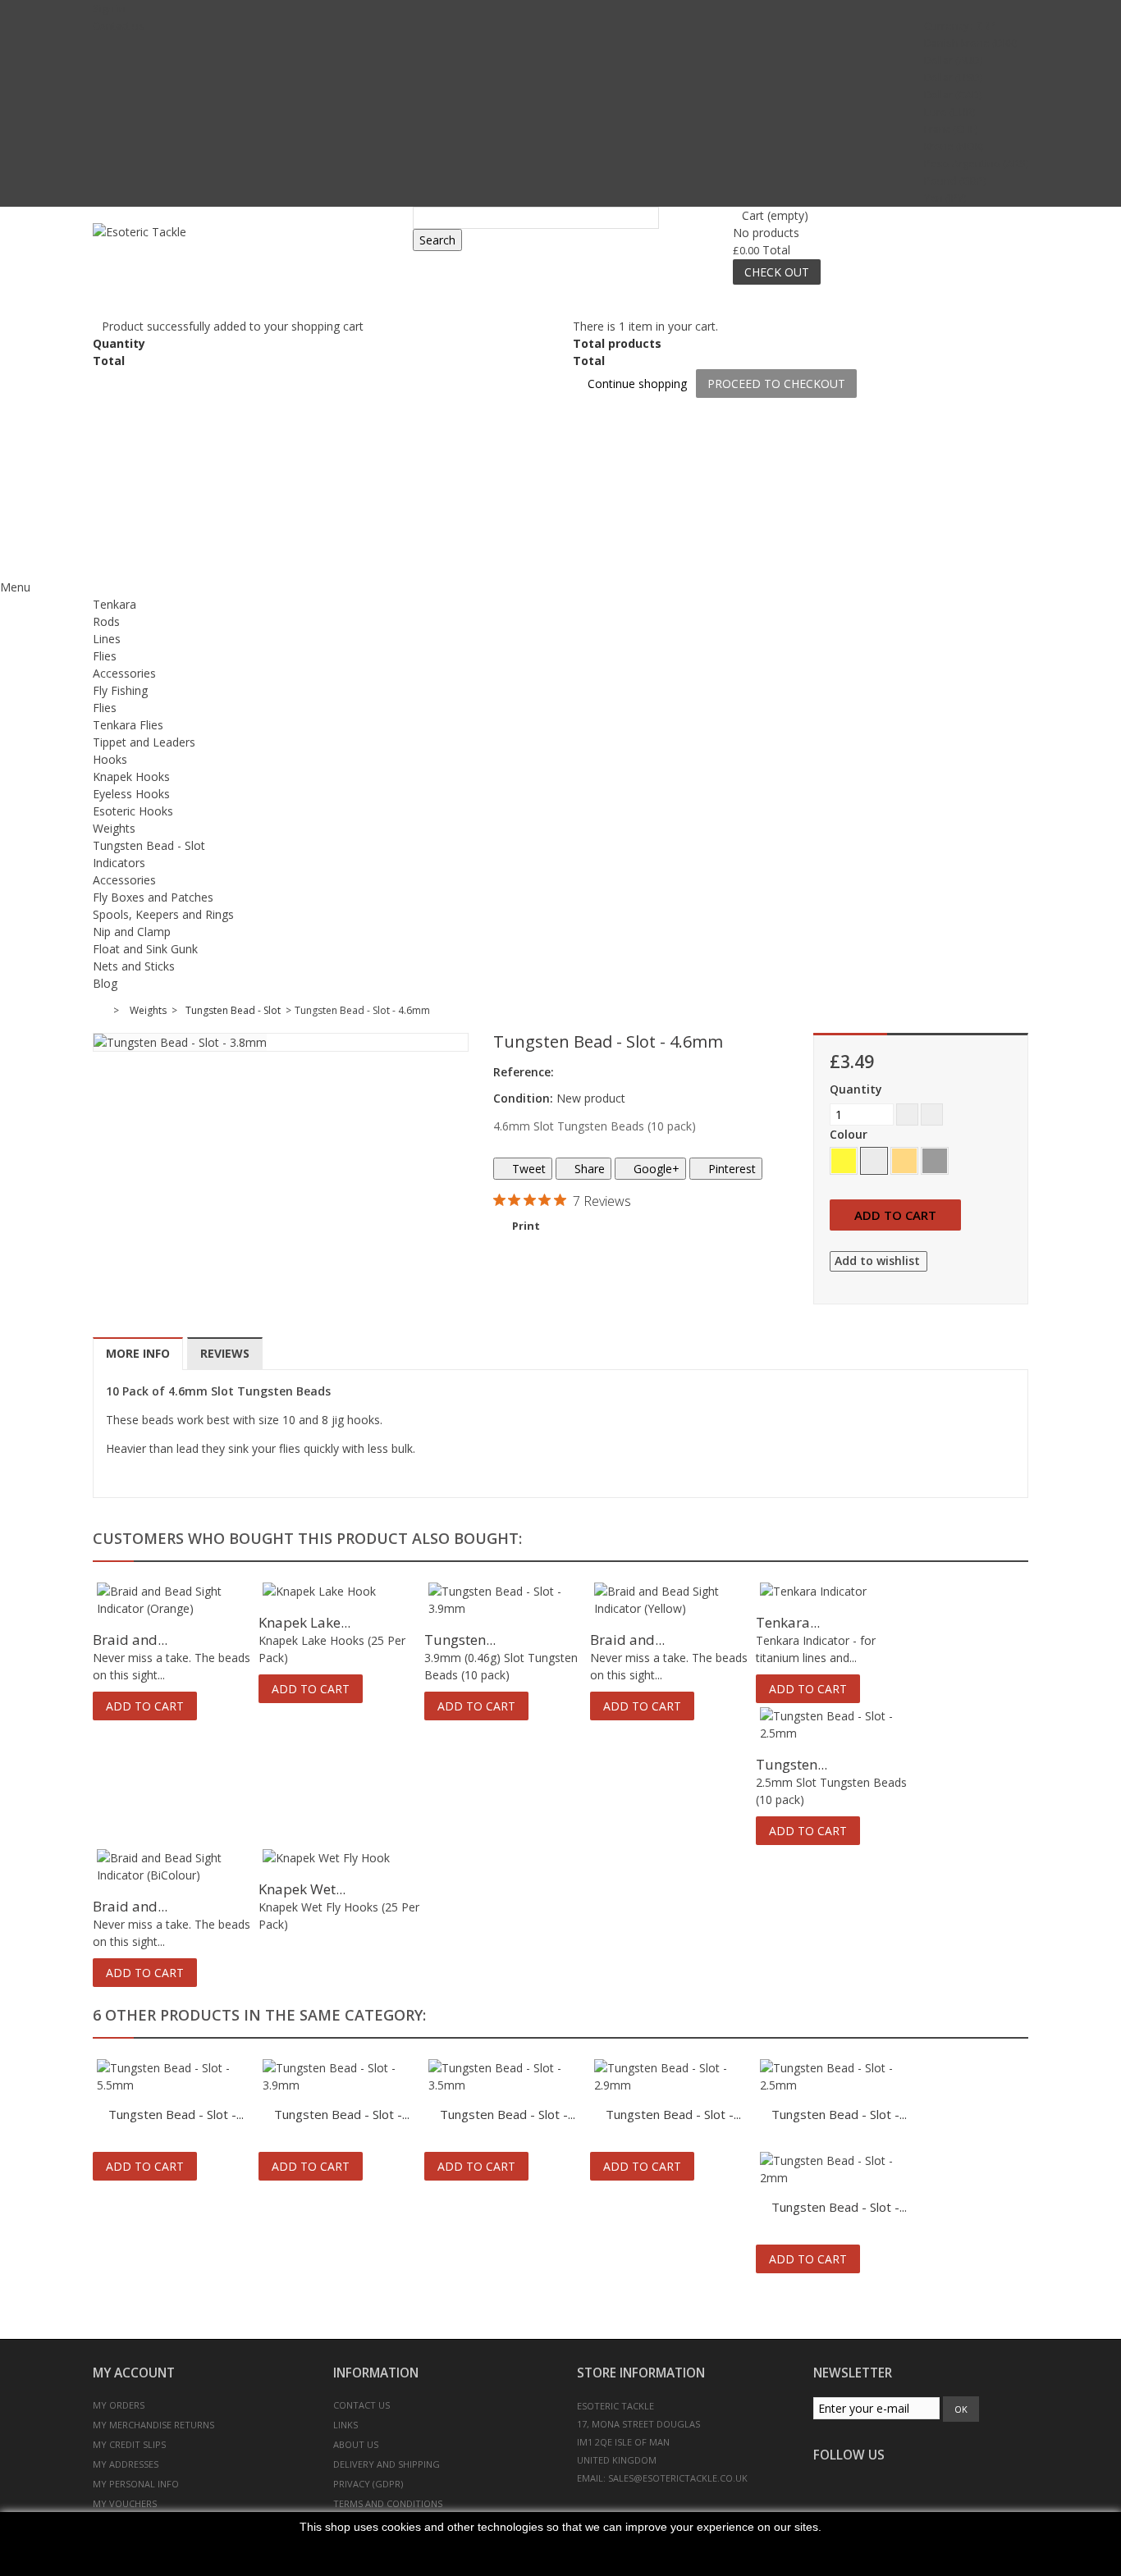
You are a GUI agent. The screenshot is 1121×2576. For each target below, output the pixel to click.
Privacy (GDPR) (368, 2484)
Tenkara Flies (128, 725)
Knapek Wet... (302, 1889)
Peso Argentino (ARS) (976, 164)
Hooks (110, 759)
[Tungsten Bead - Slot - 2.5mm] (839, 1724)
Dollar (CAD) (953, 95)
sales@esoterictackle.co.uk (678, 2478)
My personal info (136, 2484)
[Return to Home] (102, 1010)
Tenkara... (788, 1622)
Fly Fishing (120, 690)
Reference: (524, 1072)
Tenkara (114, 604)
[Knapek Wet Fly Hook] (341, 1858)
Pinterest (730, 1169)
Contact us (119, 26)
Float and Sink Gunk (145, 949)
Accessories (124, 673)
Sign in (109, 9)
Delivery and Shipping (387, 2464)
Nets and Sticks (134, 966)
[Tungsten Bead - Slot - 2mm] (839, 2169)
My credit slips (129, 2444)
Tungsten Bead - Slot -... (176, 2114)
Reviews (225, 1353)
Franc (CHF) (951, 129)
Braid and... (130, 1640)
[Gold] (844, 1161)
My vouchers (125, 2503)
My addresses (126, 2464)
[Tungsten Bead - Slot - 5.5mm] (176, 2076)
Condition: (523, 1098)
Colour (850, 1134)
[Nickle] (935, 1161)
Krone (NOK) (954, 146)
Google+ (655, 1169)
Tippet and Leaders (144, 742)
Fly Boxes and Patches (153, 897)
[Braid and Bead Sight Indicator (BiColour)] (176, 1866)
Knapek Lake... (304, 1622)
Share (588, 1169)
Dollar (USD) (953, 78)
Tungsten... (460, 1640)
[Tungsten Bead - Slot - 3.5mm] (507, 2076)
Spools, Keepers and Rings (163, 914)
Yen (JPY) (945, 198)
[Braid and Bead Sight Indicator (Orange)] (176, 1600)
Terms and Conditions (388, 2503)
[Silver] (874, 1161)
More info (138, 1353)
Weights (114, 828)
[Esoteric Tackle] (247, 254)
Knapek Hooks (131, 776)
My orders (119, 2405)
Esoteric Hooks (133, 811)
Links (345, 2425)
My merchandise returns (153, 2425)
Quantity (856, 1089)
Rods (106, 621)
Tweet (527, 1169)
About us (356, 2444)
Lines (107, 639)
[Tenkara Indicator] (839, 1591)
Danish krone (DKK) (970, 43)
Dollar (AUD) (953, 60)
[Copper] (904, 1161)
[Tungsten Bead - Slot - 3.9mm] (507, 1600)
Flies (105, 656)
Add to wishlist (877, 1261)
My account (134, 2373)
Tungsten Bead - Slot (149, 845)
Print (526, 1226)
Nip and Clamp (132, 932)
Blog (105, 983)
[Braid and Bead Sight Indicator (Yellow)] (673, 1600)
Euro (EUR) (949, 112)
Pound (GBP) (955, 181)
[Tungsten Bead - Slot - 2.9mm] (673, 2076)
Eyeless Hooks (131, 794)
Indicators (119, 863)
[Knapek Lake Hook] (341, 1591)
